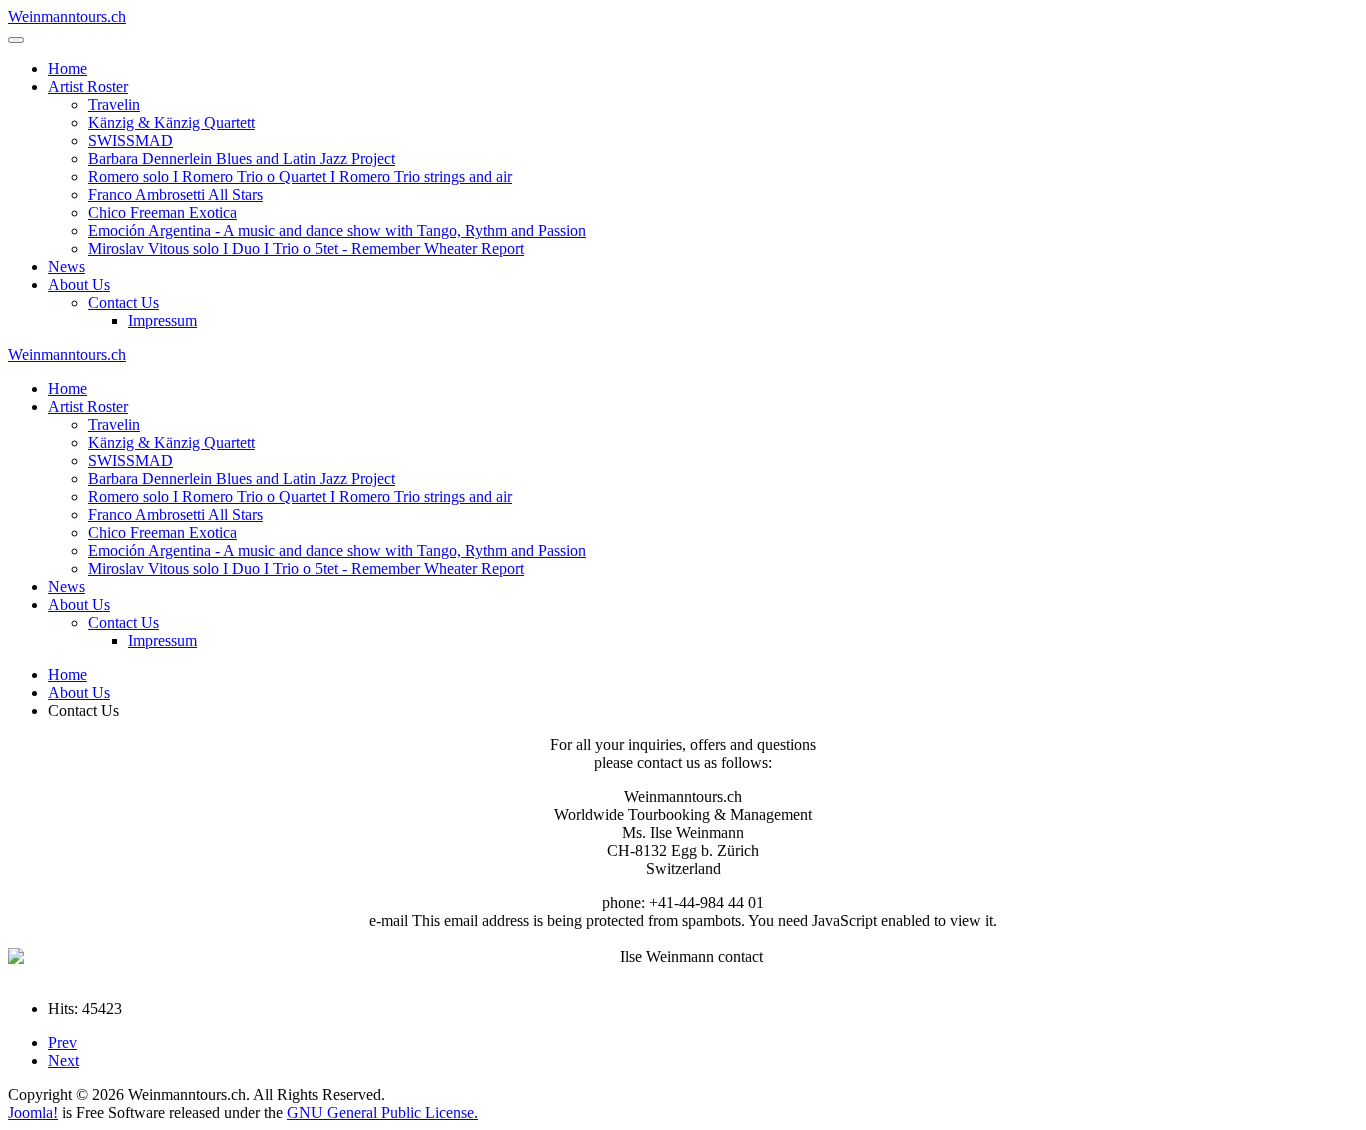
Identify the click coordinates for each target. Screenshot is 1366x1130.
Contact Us (123, 302)
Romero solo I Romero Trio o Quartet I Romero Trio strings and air (300, 176)
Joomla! (33, 1112)
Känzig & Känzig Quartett (171, 122)
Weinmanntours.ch (67, 16)
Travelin (114, 104)
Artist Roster (88, 86)
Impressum (162, 320)
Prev (62, 1042)
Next (63, 1060)
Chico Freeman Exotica (162, 212)
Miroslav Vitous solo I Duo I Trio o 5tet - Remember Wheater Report (306, 248)
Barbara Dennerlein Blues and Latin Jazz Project (241, 158)
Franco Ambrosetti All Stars (175, 194)
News (66, 266)
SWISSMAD (130, 140)
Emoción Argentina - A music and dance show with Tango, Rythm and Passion (337, 230)
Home (67, 68)
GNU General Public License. (382, 1112)
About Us (79, 284)
